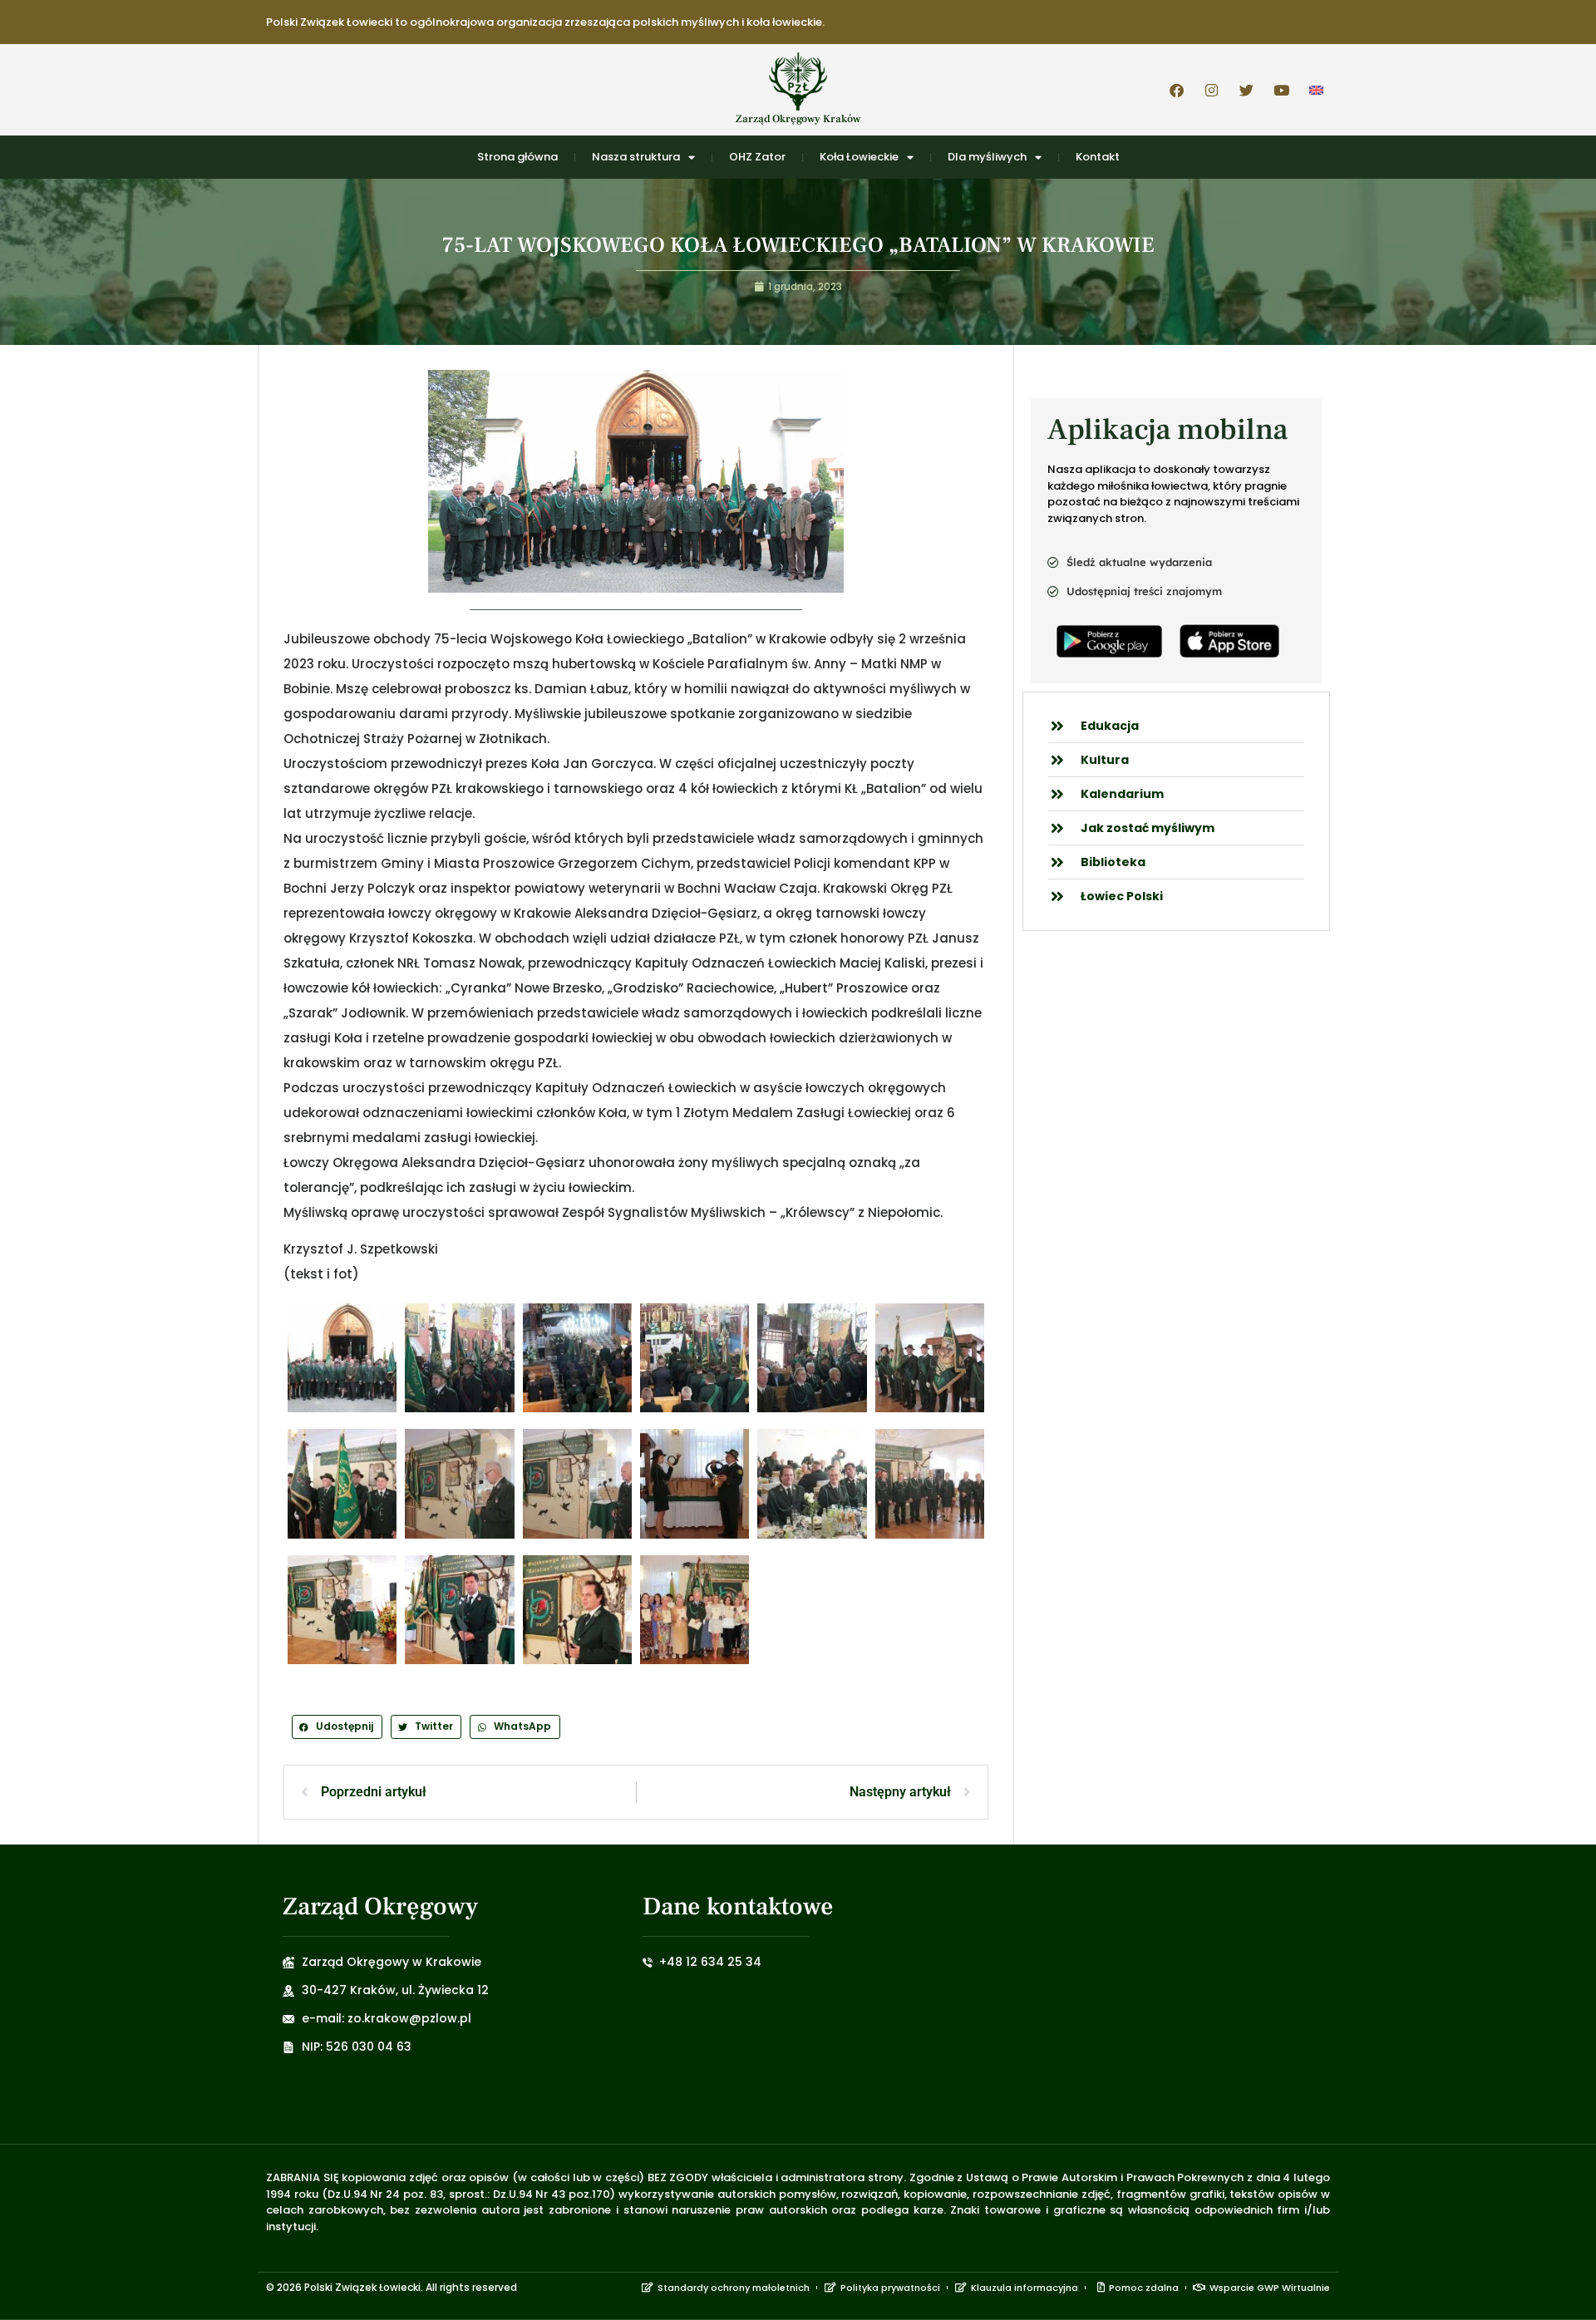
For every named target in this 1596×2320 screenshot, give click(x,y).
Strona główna (517, 157)
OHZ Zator (757, 157)
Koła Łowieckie (859, 157)
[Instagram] (1211, 90)
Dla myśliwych (987, 157)
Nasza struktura (636, 157)
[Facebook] (1176, 90)
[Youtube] (1281, 90)
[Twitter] (1246, 90)
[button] (337, 1727)
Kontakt (1098, 157)
